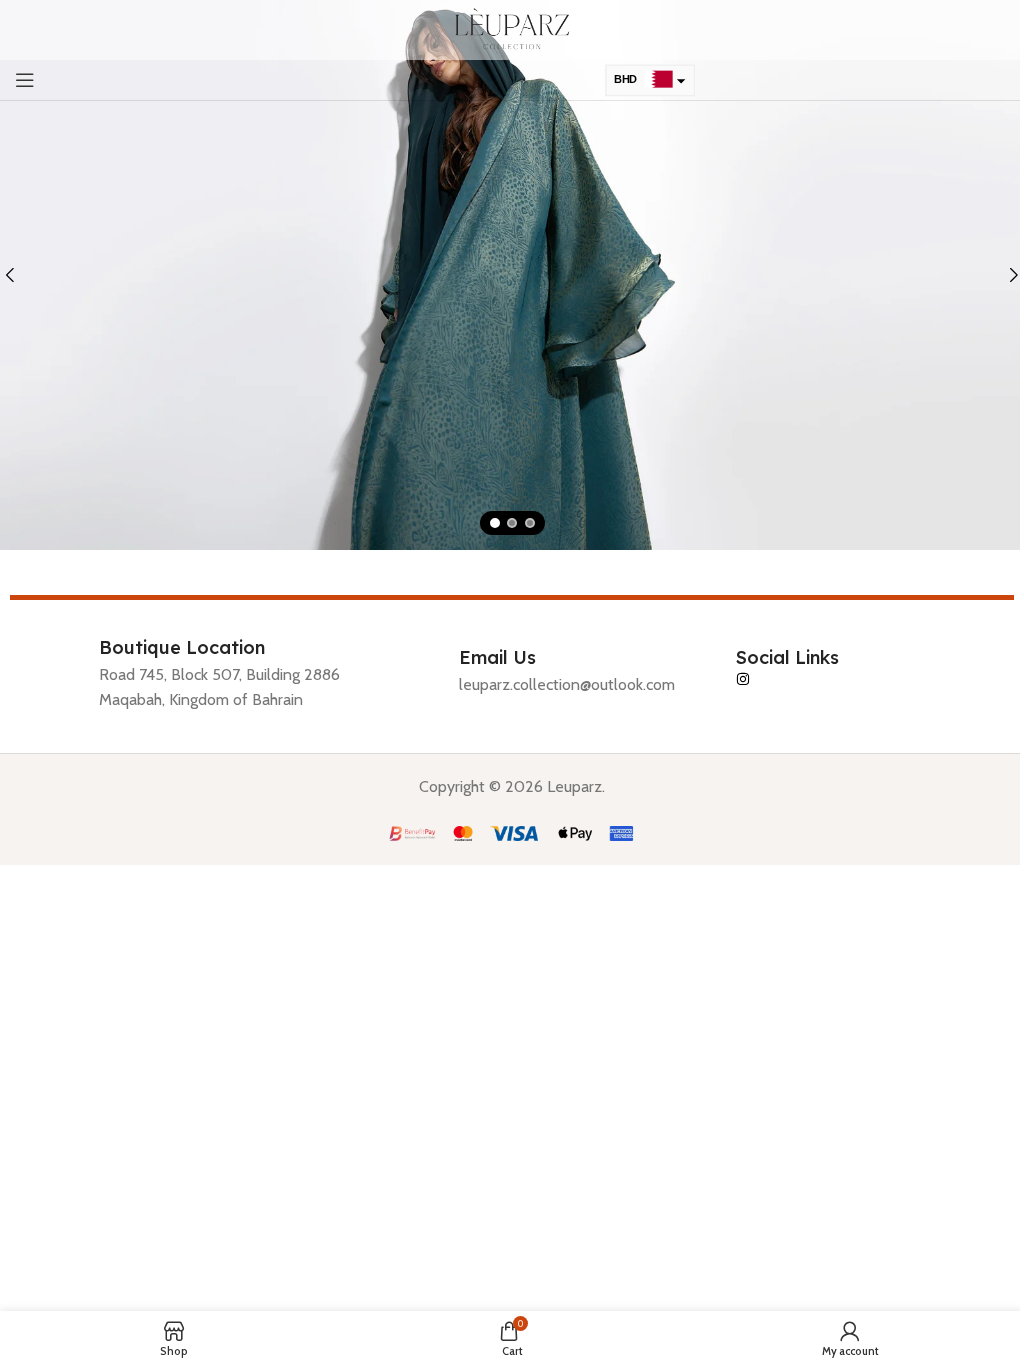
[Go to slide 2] (512, 523)
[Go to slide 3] (530, 523)
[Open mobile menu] (25, 80)
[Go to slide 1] (495, 523)
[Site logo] (512, 28)
